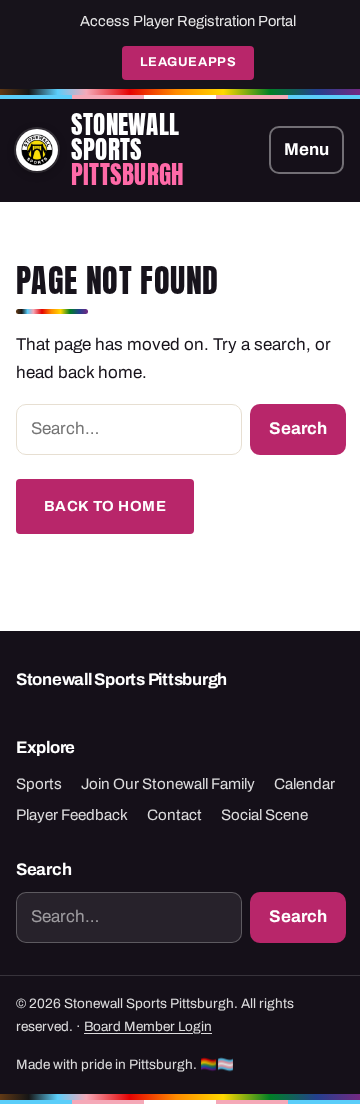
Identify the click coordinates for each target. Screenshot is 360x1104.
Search (298, 428)
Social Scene (264, 815)
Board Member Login (148, 1026)
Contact (174, 815)
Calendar (304, 784)
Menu (306, 149)
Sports (39, 784)
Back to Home (105, 506)
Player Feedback (72, 815)
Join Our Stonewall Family (168, 784)
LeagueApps (188, 62)
